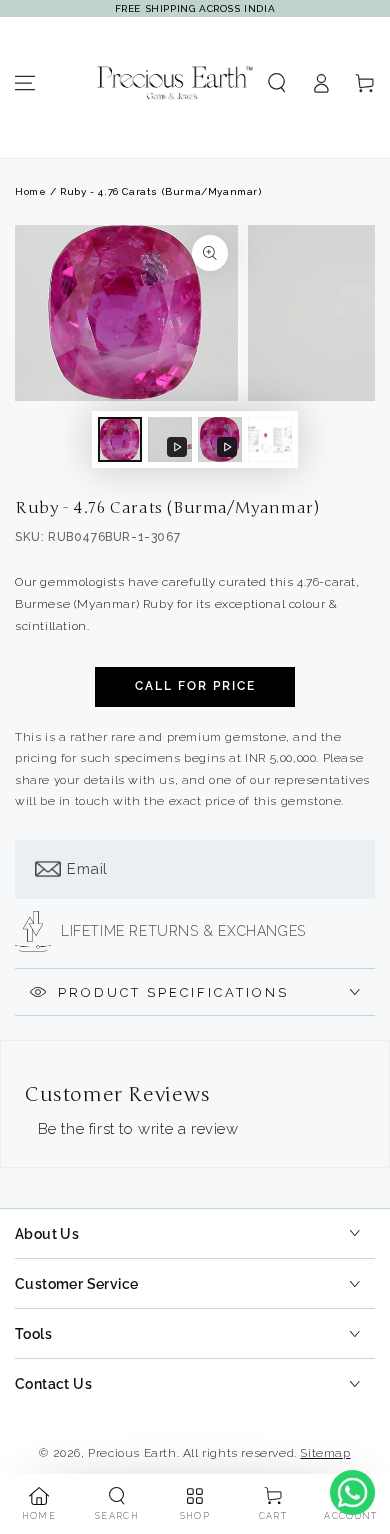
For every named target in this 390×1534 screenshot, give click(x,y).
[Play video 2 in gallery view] (220, 439)
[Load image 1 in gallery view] (120, 439)
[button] (277, 83)
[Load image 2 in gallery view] (270, 439)
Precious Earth (132, 1453)
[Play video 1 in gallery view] (170, 439)
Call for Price (195, 686)
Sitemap (325, 1453)
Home (30, 191)
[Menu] (25, 83)
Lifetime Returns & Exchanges (183, 931)
